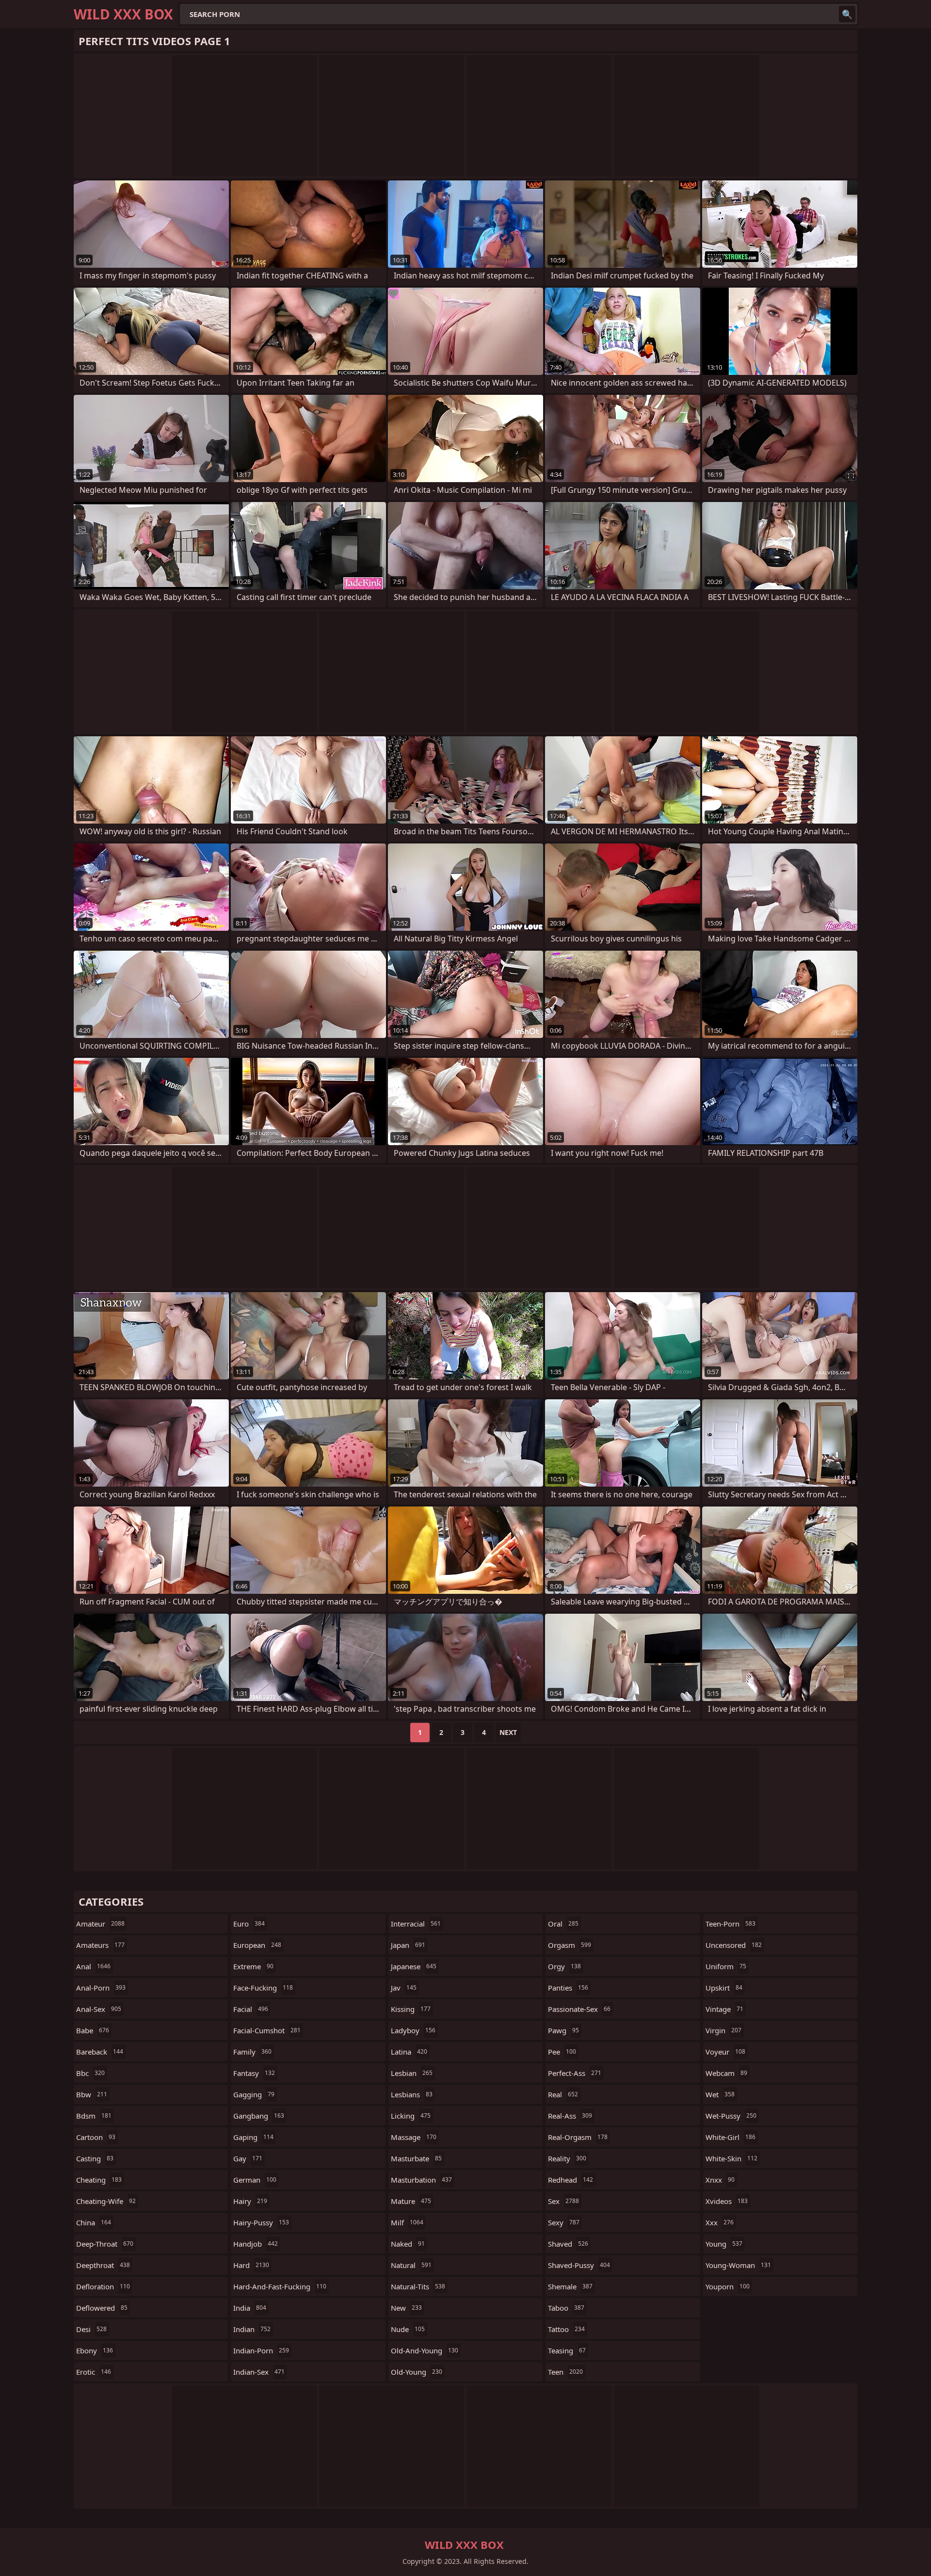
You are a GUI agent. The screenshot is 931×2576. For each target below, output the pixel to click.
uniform (726, 1966)
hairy (250, 2201)
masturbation (421, 2180)
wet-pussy (731, 2116)
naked (408, 2244)
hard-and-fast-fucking (280, 2286)
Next (508, 1732)
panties (568, 1988)
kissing (411, 2009)
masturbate (416, 2158)
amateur (100, 1924)
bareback (100, 2052)
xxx (720, 2222)
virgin (723, 2030)
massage (414, 2137)
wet (720, 2094)
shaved (568, 2244)
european (257, 1945)
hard (251, 2265)
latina (409, 2052)
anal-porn (101, 1988)
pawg (563, 2030)
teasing (567, 2350)
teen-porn (730, 1924)
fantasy (254, 2073)
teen (565, 2372)
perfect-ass (575, 2073)
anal (93, 1966)
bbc (90, 2073)
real (563, 2094)
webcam (726, 2073)
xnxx (720, 2180)
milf (407, 2222)
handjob (256, 2244)
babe (93, 2030)
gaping (253, 2137)
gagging (254, 2094)
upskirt (724, 1988)
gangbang (259, 2116)
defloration (103, 2286)
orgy (564, 1966)
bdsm (94, 2116)
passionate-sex (579, 2009)
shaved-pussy (579, 2265)
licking (411, 2116)
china (94, 2222)
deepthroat (103, 2265)
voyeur (725, 2052)
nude (408, 2329)
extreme (253, 1966)
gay (248, 2158)
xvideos (727, 2201)
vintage (724, 2009)
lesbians (412, 2094)
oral (563, 1924)
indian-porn (261, 2350)
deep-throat (105, 2244)
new (406, 2308)
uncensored (734, 1945)
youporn (728, 2286)
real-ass (570, 2116)
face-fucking (263, 1988)
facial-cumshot (267, 2030)
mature (411, 2201)
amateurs (100, 1945)
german (255, 2180)
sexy (564, 2222)
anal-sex (99, 2009)
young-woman (738, 2265)
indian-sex (259, 2372)
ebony (95, 2350)
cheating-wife (106, 2201)
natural (411, 2265)
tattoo (566, 2329)
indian (252, 2329)
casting (95, 2158)
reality (567, 2158)
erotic (94, 2372)
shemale (570, 2286)
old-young (417, 2372)
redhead (570, 2180)
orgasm (570, 1945)
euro (249, 1924)
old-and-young (425, 2350)
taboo (566, 2308)
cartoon (96, 2137)
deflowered (102, 2308)
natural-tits (418, 2286)
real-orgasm (578, 2137)
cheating (99, 2180)
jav (404, 1988)
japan (408, 1945)
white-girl (730, 2137)
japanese (414, 1966)
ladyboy (413, 2030)
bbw (92, 2094)
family (252, 2052)
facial (251, 2009)
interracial (416, 1924)
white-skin (731, 2158)
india (250, 2308)
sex (563, 2201)
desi (91, 2329)
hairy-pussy (261, 2222)
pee (562, 2052)
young (724, 2244)
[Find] (847, 14)
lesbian (412, 2073)
